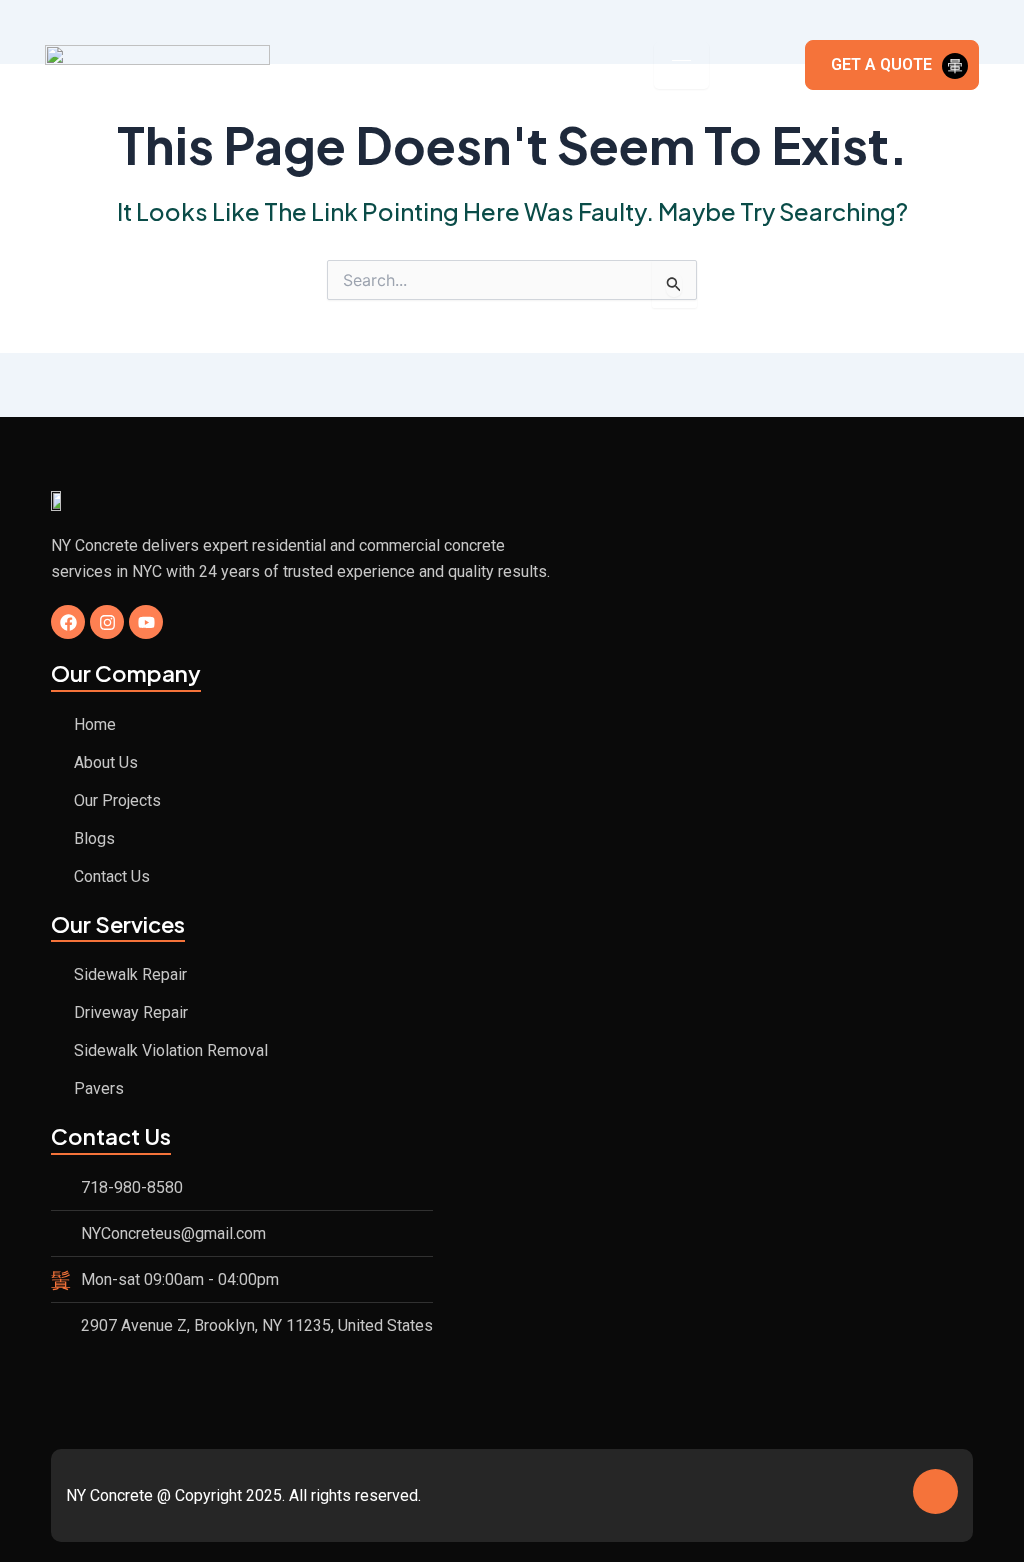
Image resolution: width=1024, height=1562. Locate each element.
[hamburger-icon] (681, 65)
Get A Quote (881, 64)
